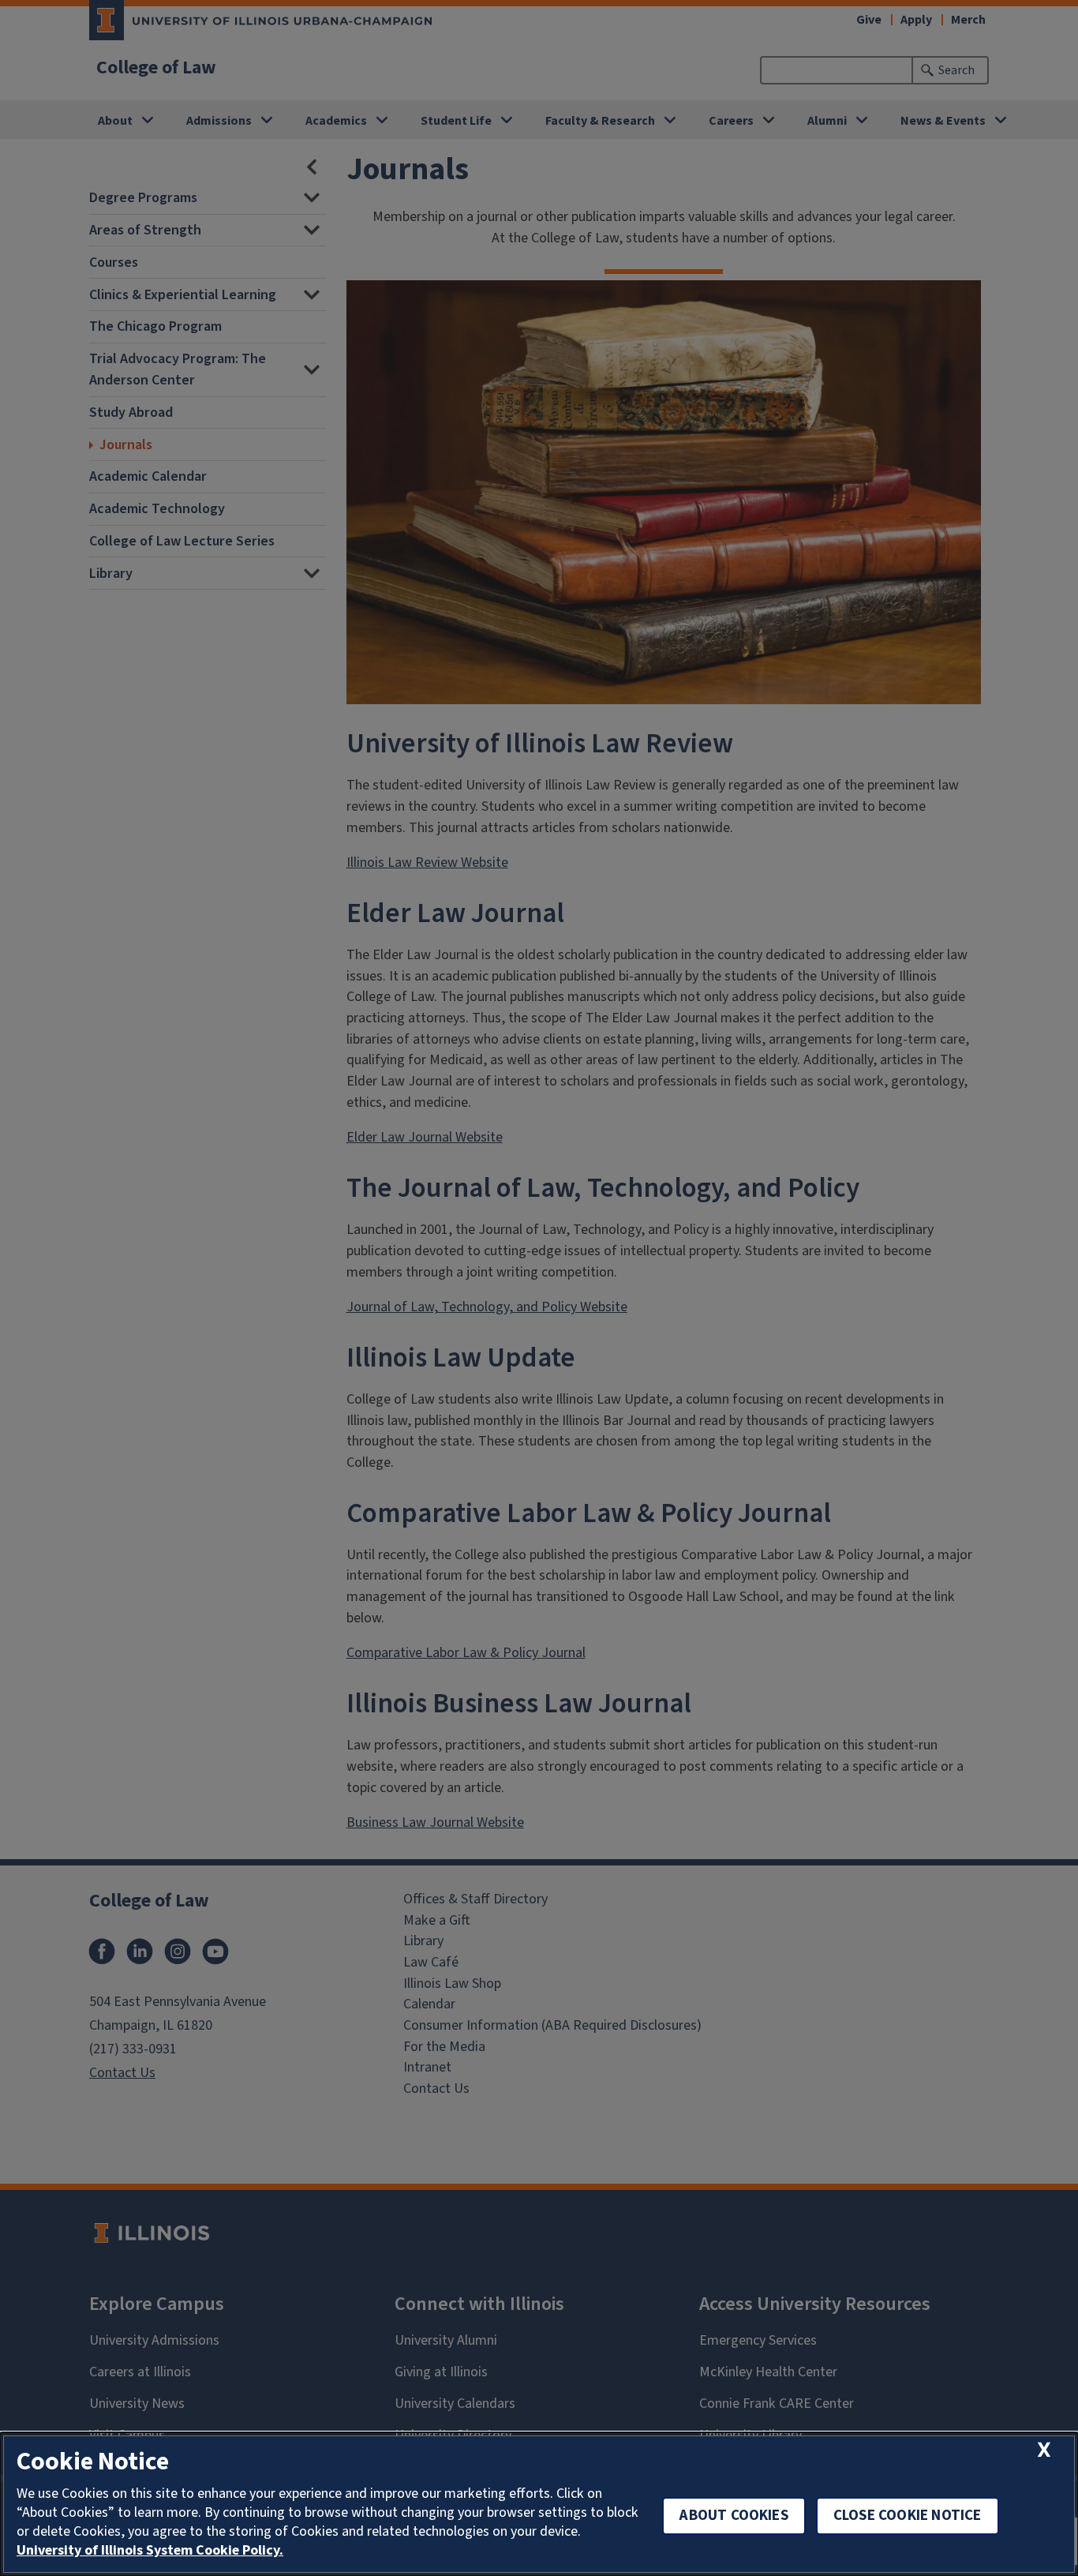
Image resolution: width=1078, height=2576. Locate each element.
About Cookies (734, 2516)
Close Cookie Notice (908, 2516)
